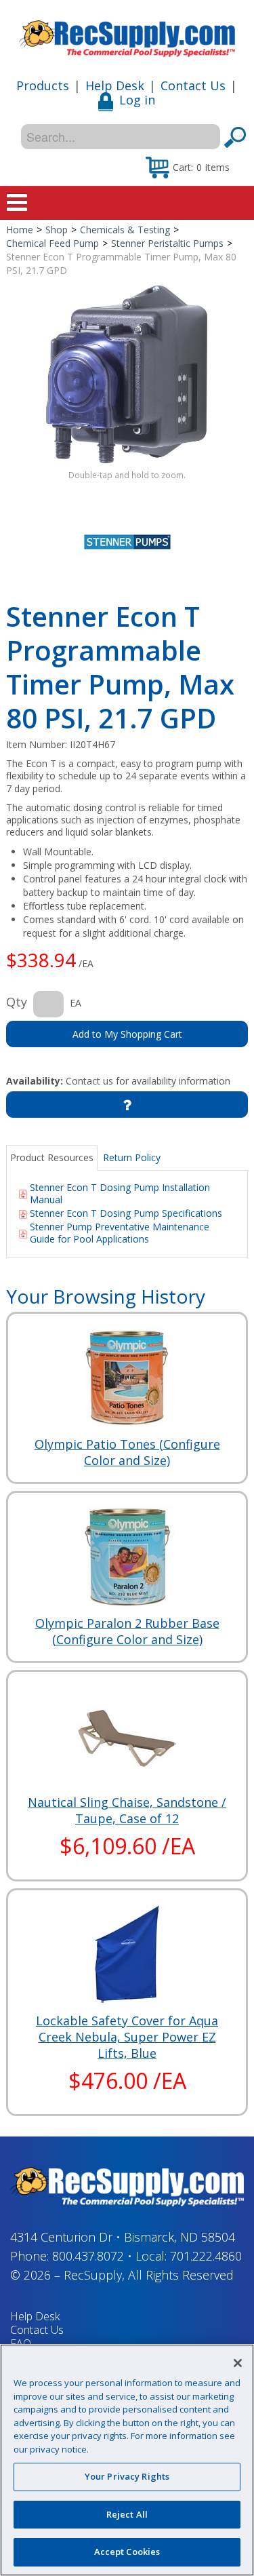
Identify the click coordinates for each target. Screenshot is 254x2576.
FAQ (21, 2343)
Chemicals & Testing (125, 230)
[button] (188, 167)
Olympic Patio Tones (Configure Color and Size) (127, 1452)
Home (20, 230)
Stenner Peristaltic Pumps (167, 243)
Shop (57, 230)
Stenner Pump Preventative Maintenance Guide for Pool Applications (120, 1233)
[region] (127, 2460)
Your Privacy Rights (127, 2476)
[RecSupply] (127, 34)
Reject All (127, 2514)
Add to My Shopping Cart (127, 1034)
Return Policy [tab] (132, 1157)
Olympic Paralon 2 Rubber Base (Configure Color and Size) (127, 1631)
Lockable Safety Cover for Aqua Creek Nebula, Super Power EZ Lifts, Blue (127, 2037)
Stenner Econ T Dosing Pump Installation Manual (120, 1193)
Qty (17, 1002)
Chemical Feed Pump (52, 243)
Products (43, 85)
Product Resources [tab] (52, 1157)
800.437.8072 (88, 2256)
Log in (137, 100)
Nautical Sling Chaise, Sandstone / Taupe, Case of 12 (127, 1810)
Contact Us (193, 85)
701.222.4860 (206, 2256)
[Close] (238, 2363)
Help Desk (115, 85)
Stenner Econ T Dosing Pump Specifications (126, 1213)
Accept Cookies (127, 2552)
